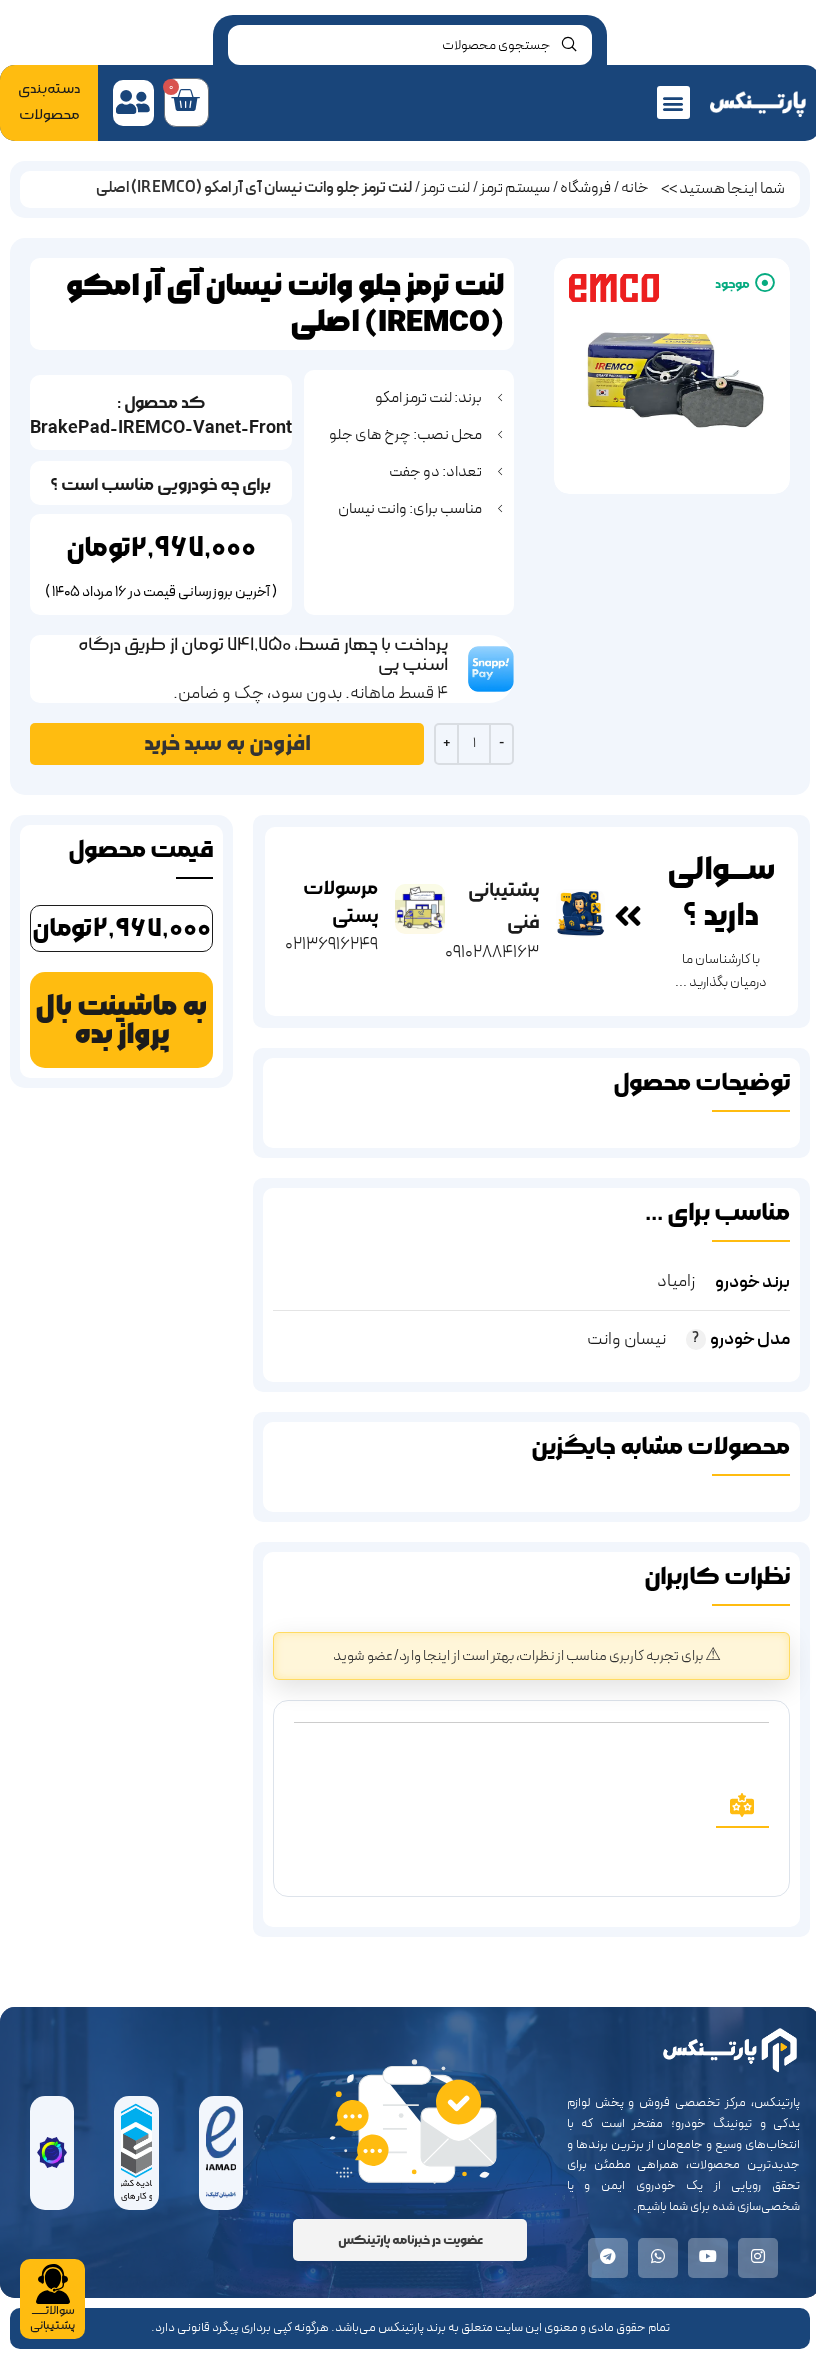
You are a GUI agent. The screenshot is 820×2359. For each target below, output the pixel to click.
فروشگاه (585, 188)
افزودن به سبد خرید (227, 743)
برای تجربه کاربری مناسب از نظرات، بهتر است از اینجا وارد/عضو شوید (519, 1656)
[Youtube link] (708, 2258)
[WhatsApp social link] (658, 2258)
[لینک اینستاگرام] (758, 2258)
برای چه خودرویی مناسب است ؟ (160, 484)
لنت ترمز (446, 188)
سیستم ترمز (515, 188)
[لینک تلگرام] (608, 2258)
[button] (673, 102)
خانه (635, 188)
